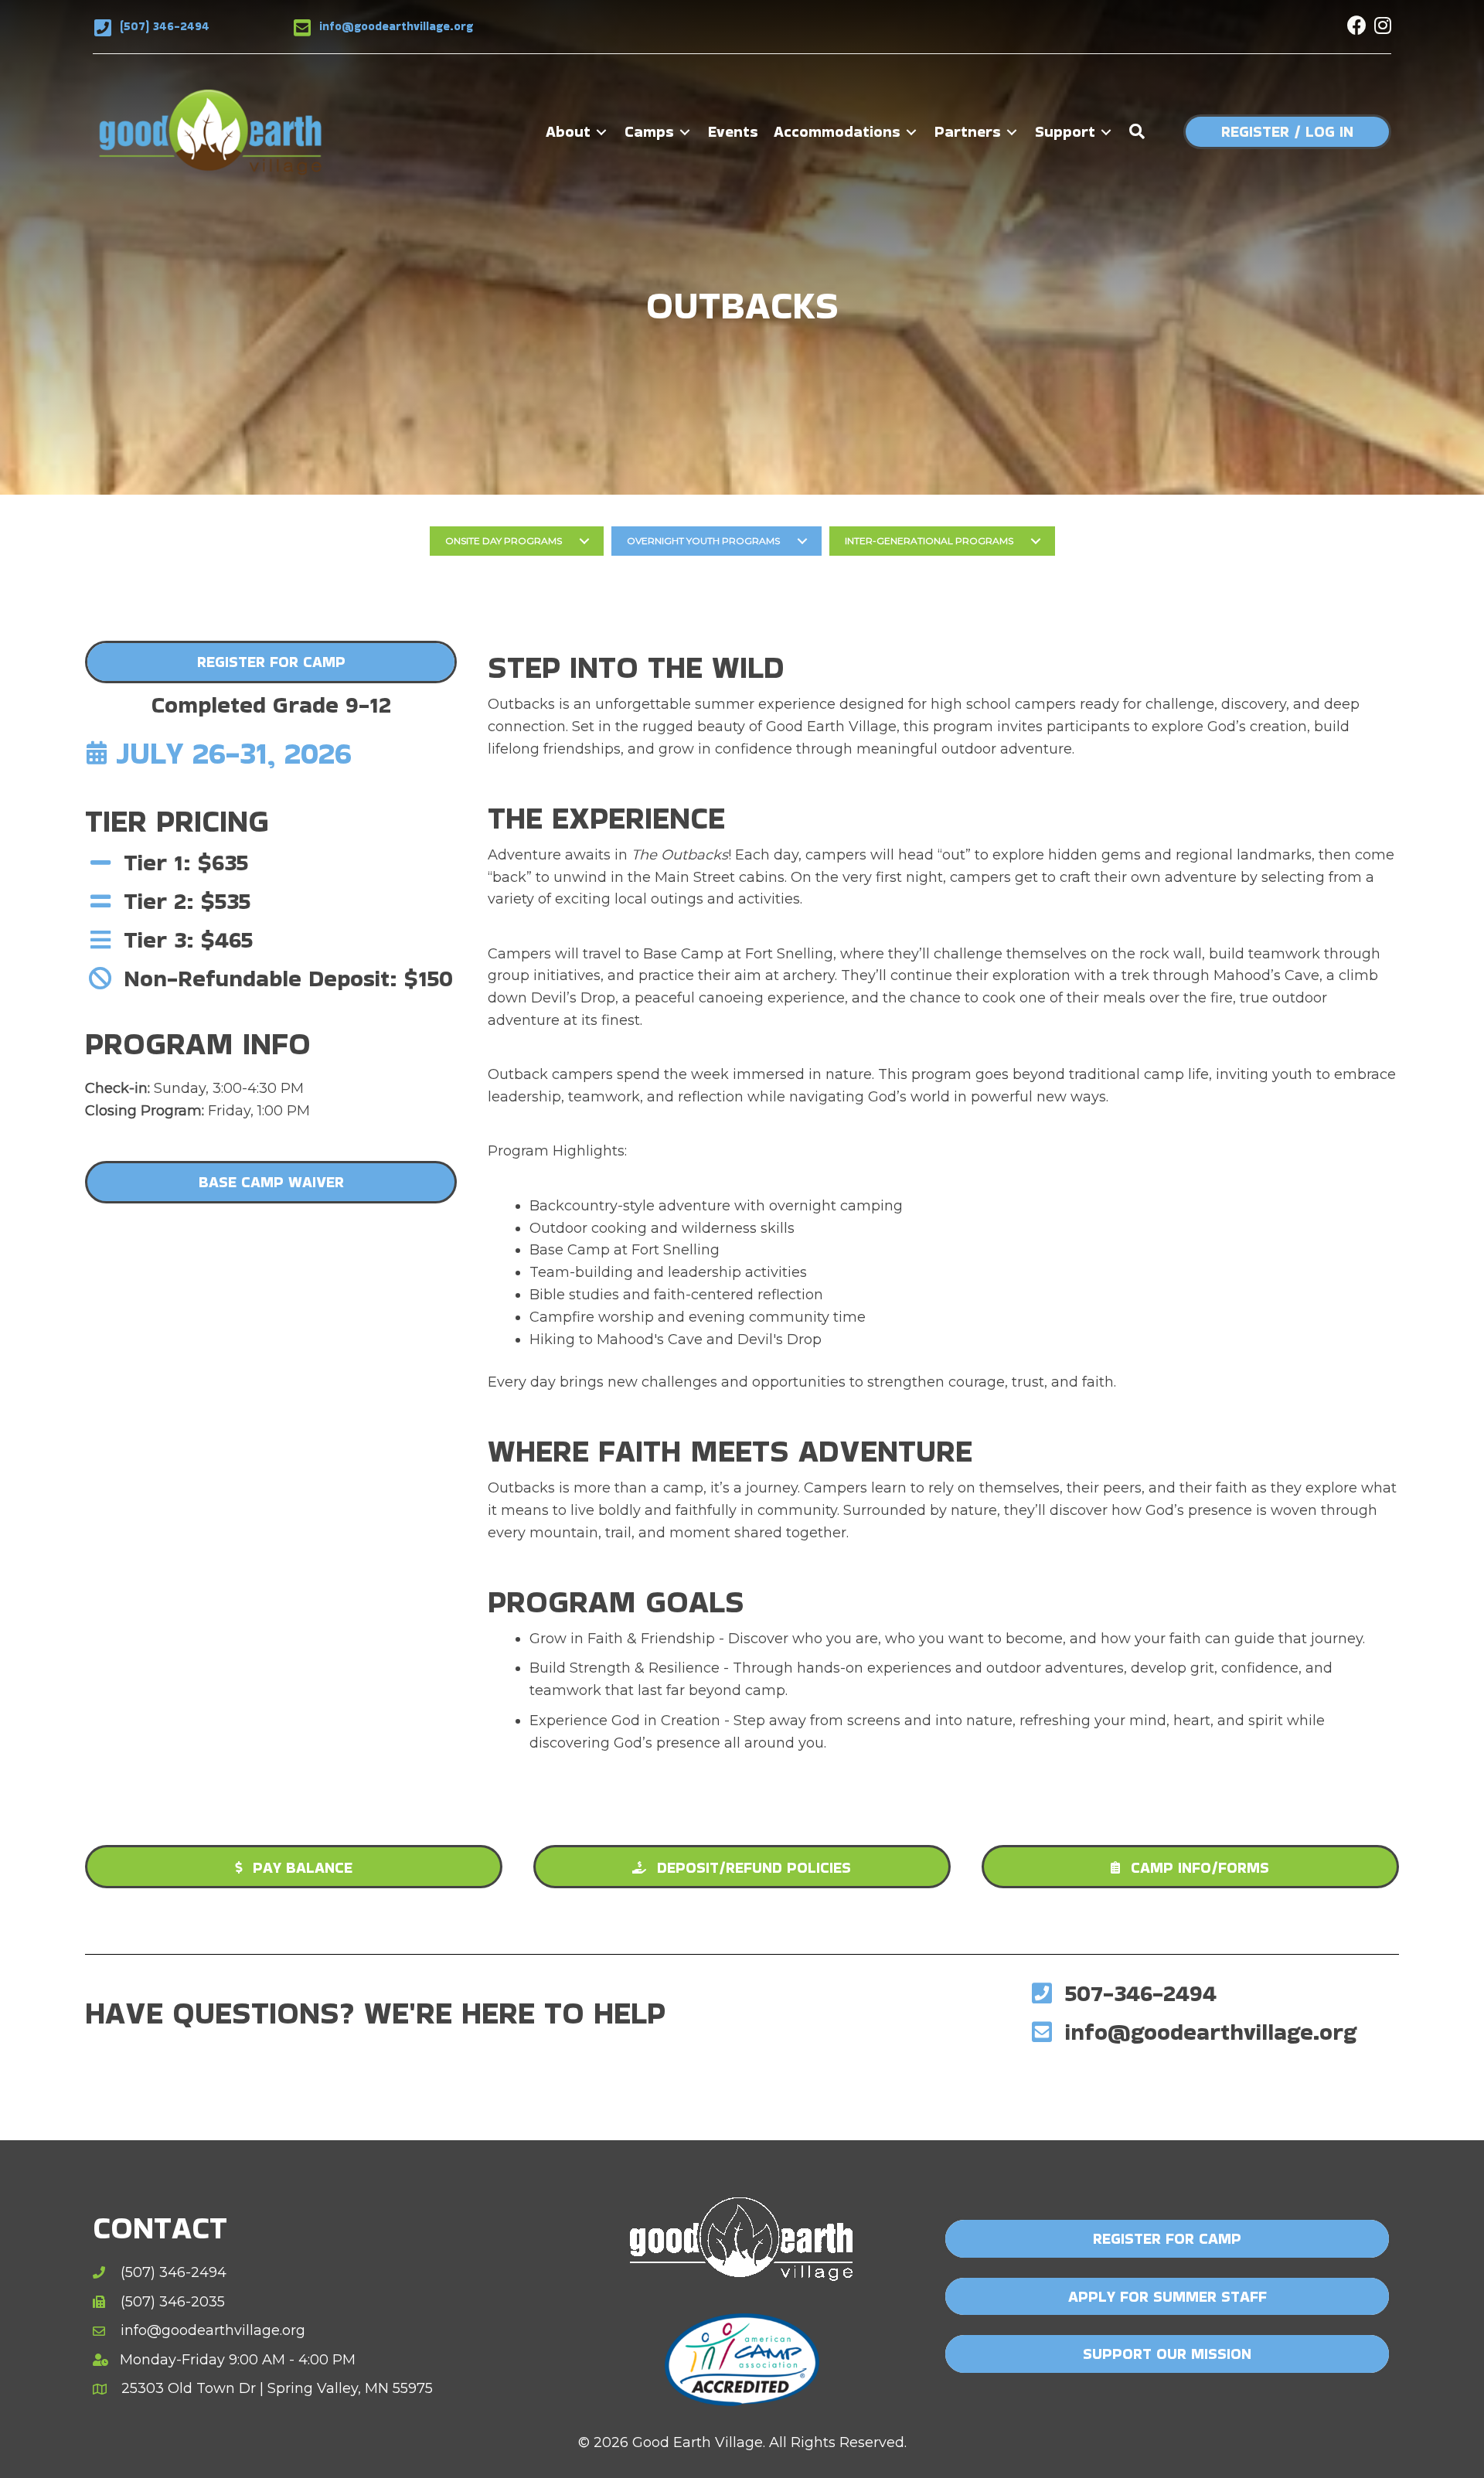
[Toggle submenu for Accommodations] (911, 132)
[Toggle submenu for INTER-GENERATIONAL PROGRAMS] (1036, 541)
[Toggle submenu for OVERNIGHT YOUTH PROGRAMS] (802, 541)
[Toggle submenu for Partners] (1012, 132)
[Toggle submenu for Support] (1106, 132)
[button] (1357, 25)
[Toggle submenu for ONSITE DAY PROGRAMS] (584, 541)
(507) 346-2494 (165, 26)
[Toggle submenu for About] (601, 132)
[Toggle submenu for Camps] (685, 132)
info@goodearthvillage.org (396, 26)
